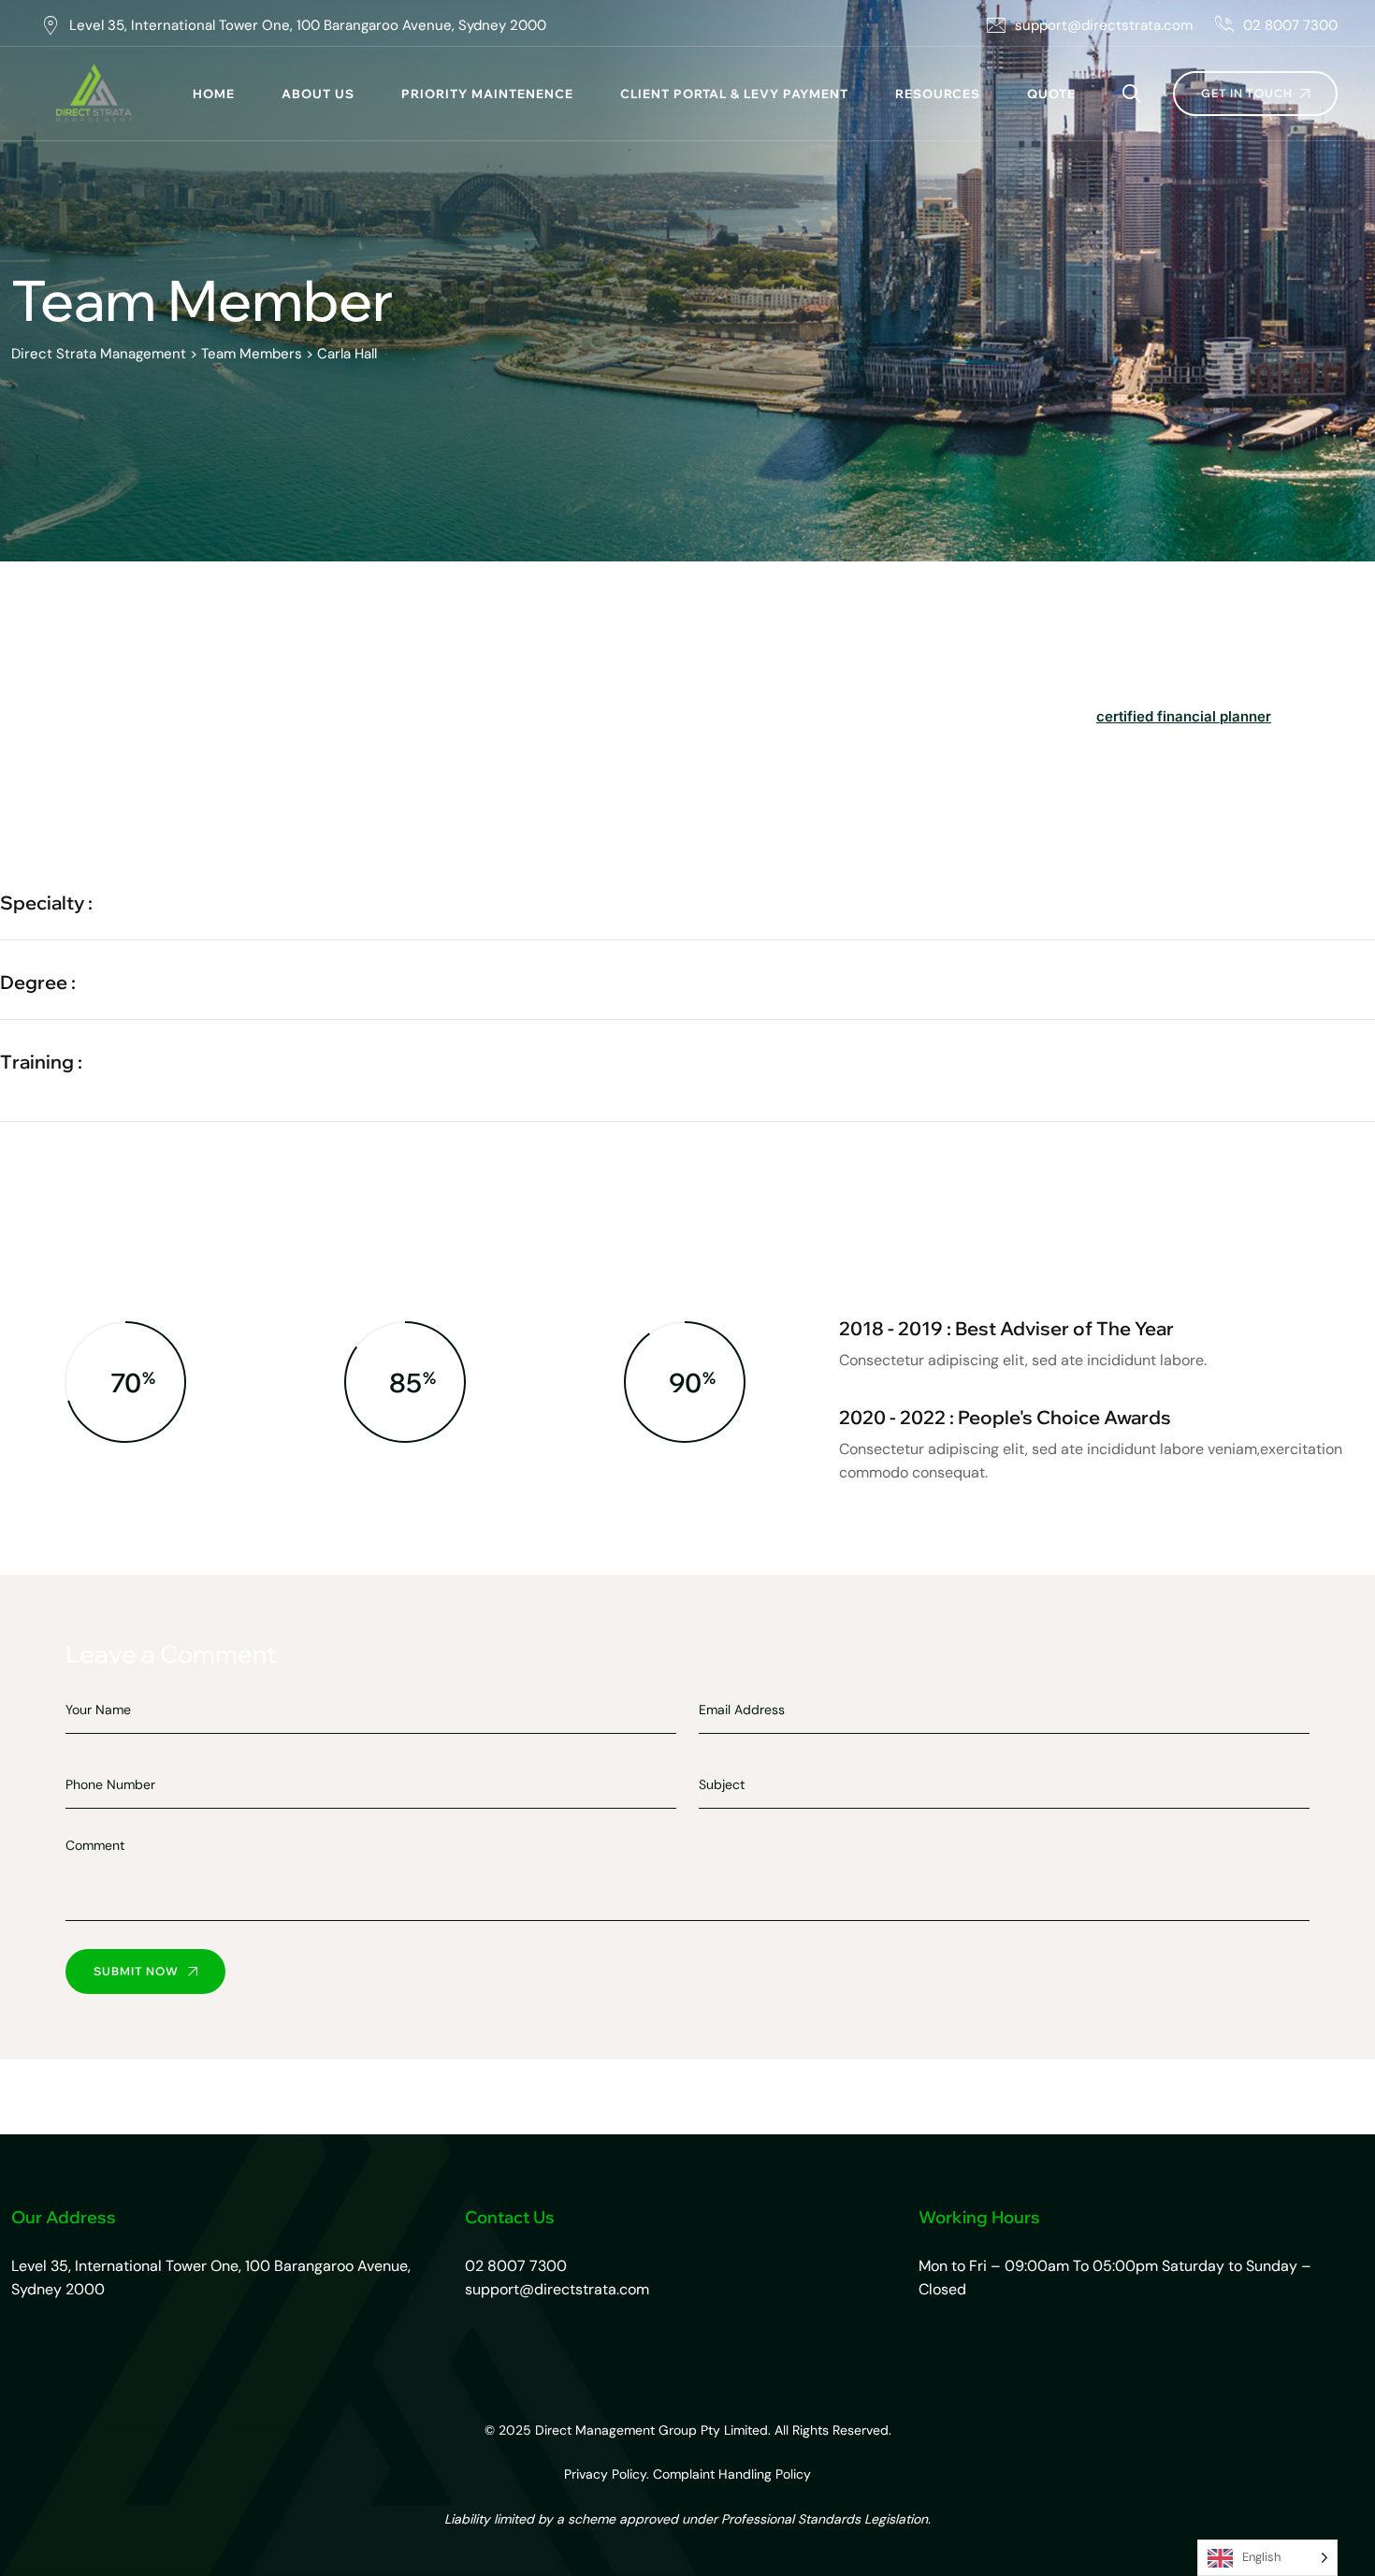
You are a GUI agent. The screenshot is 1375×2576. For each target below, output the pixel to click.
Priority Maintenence (487, 94)
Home (214, 94)
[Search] (1132, 94)
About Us (318, 94)
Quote (1051, 94)
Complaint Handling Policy (732, 2474)
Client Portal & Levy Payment (734, 94)
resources (938, 94)
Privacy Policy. (607, 2474)
